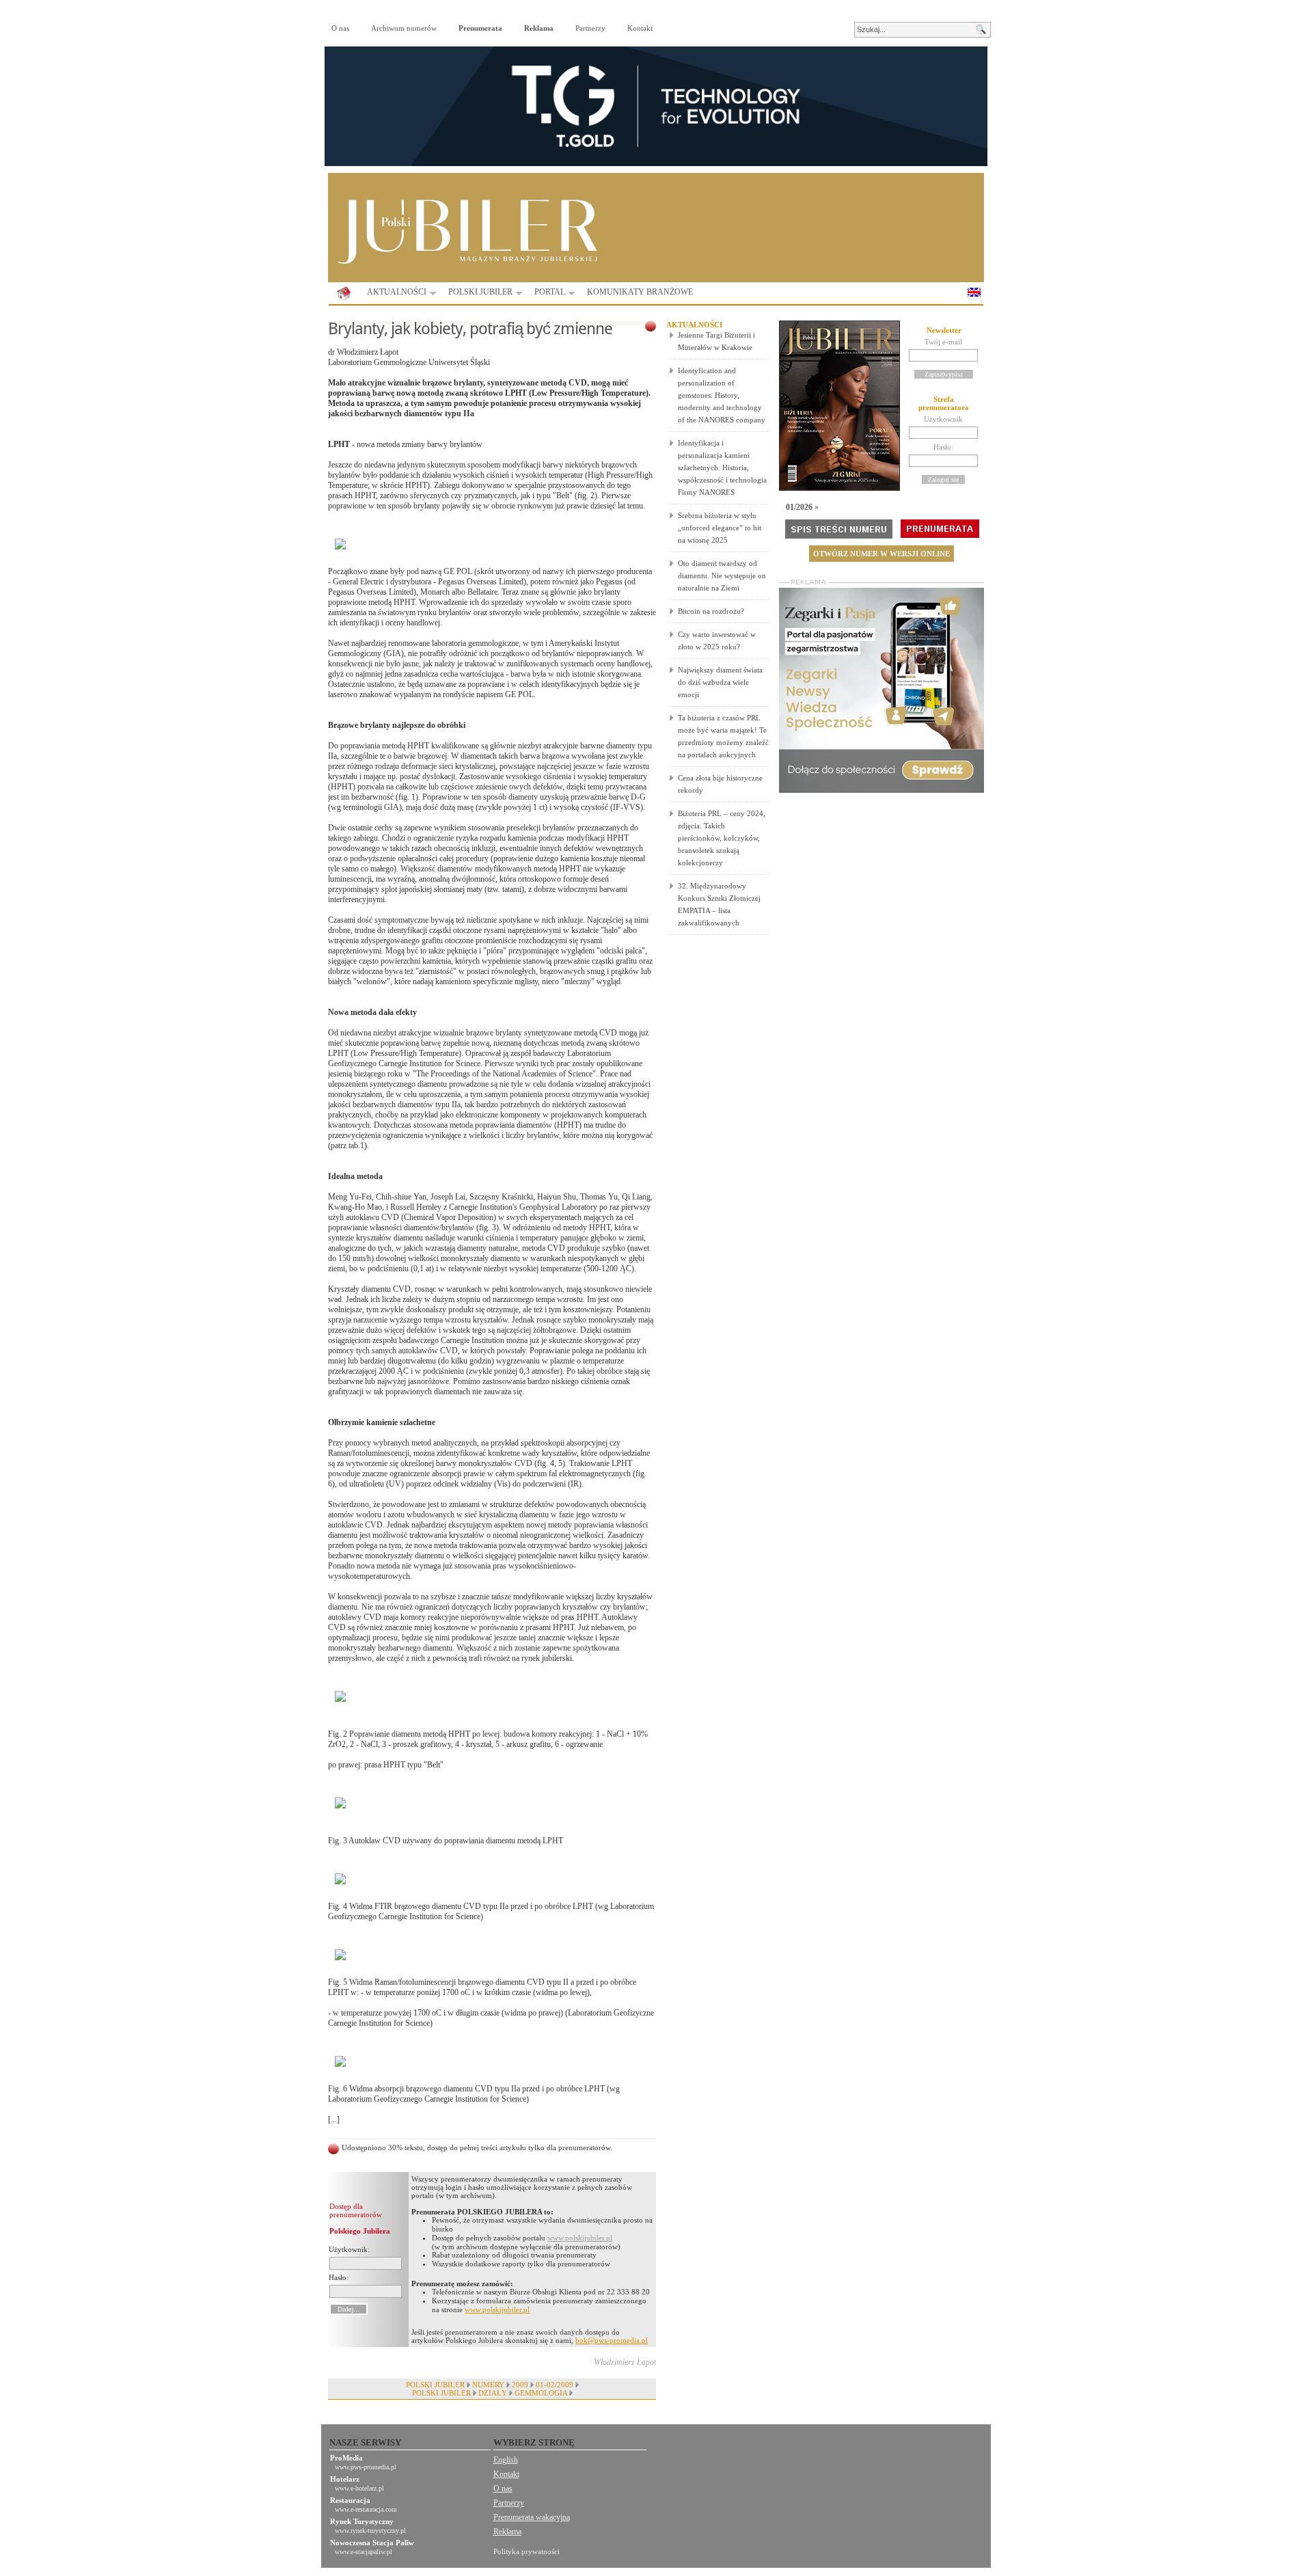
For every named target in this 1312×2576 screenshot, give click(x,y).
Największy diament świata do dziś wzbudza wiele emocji (720, 682)
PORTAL (546, 294)
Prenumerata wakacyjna (532, 2517)
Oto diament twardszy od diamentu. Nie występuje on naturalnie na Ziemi (722, 575)
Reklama (507, 2532)
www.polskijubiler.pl (580, 2238)
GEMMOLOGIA (541, 2393)
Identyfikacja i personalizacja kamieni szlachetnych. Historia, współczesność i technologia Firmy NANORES (722, 467)
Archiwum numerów (404, 28)
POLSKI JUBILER (476, 294)
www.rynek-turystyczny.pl (370, 2531)
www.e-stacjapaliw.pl (364, 2552)
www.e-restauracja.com (366, 2509)
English (506, 2460)
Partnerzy (590, 28)
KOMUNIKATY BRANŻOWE (640, 292)
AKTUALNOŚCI (393, 294)
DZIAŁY (493, 2393)
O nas (340, 28)
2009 (520, 2385)
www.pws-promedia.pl (366, 2467)
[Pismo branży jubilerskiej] (344, 294)
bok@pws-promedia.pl (612, 2340)
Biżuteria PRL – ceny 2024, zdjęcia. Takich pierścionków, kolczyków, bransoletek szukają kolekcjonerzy (722, 838)
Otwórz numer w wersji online (881, 554)
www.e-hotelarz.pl (359, 2488)
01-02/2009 (555, 2385)
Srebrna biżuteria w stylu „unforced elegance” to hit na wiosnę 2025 (720, 528)
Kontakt (640, 28)
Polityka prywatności (527, 2551)
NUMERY (488, 2385)
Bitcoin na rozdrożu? (711, 611)
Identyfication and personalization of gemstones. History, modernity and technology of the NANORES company (722, 395)
